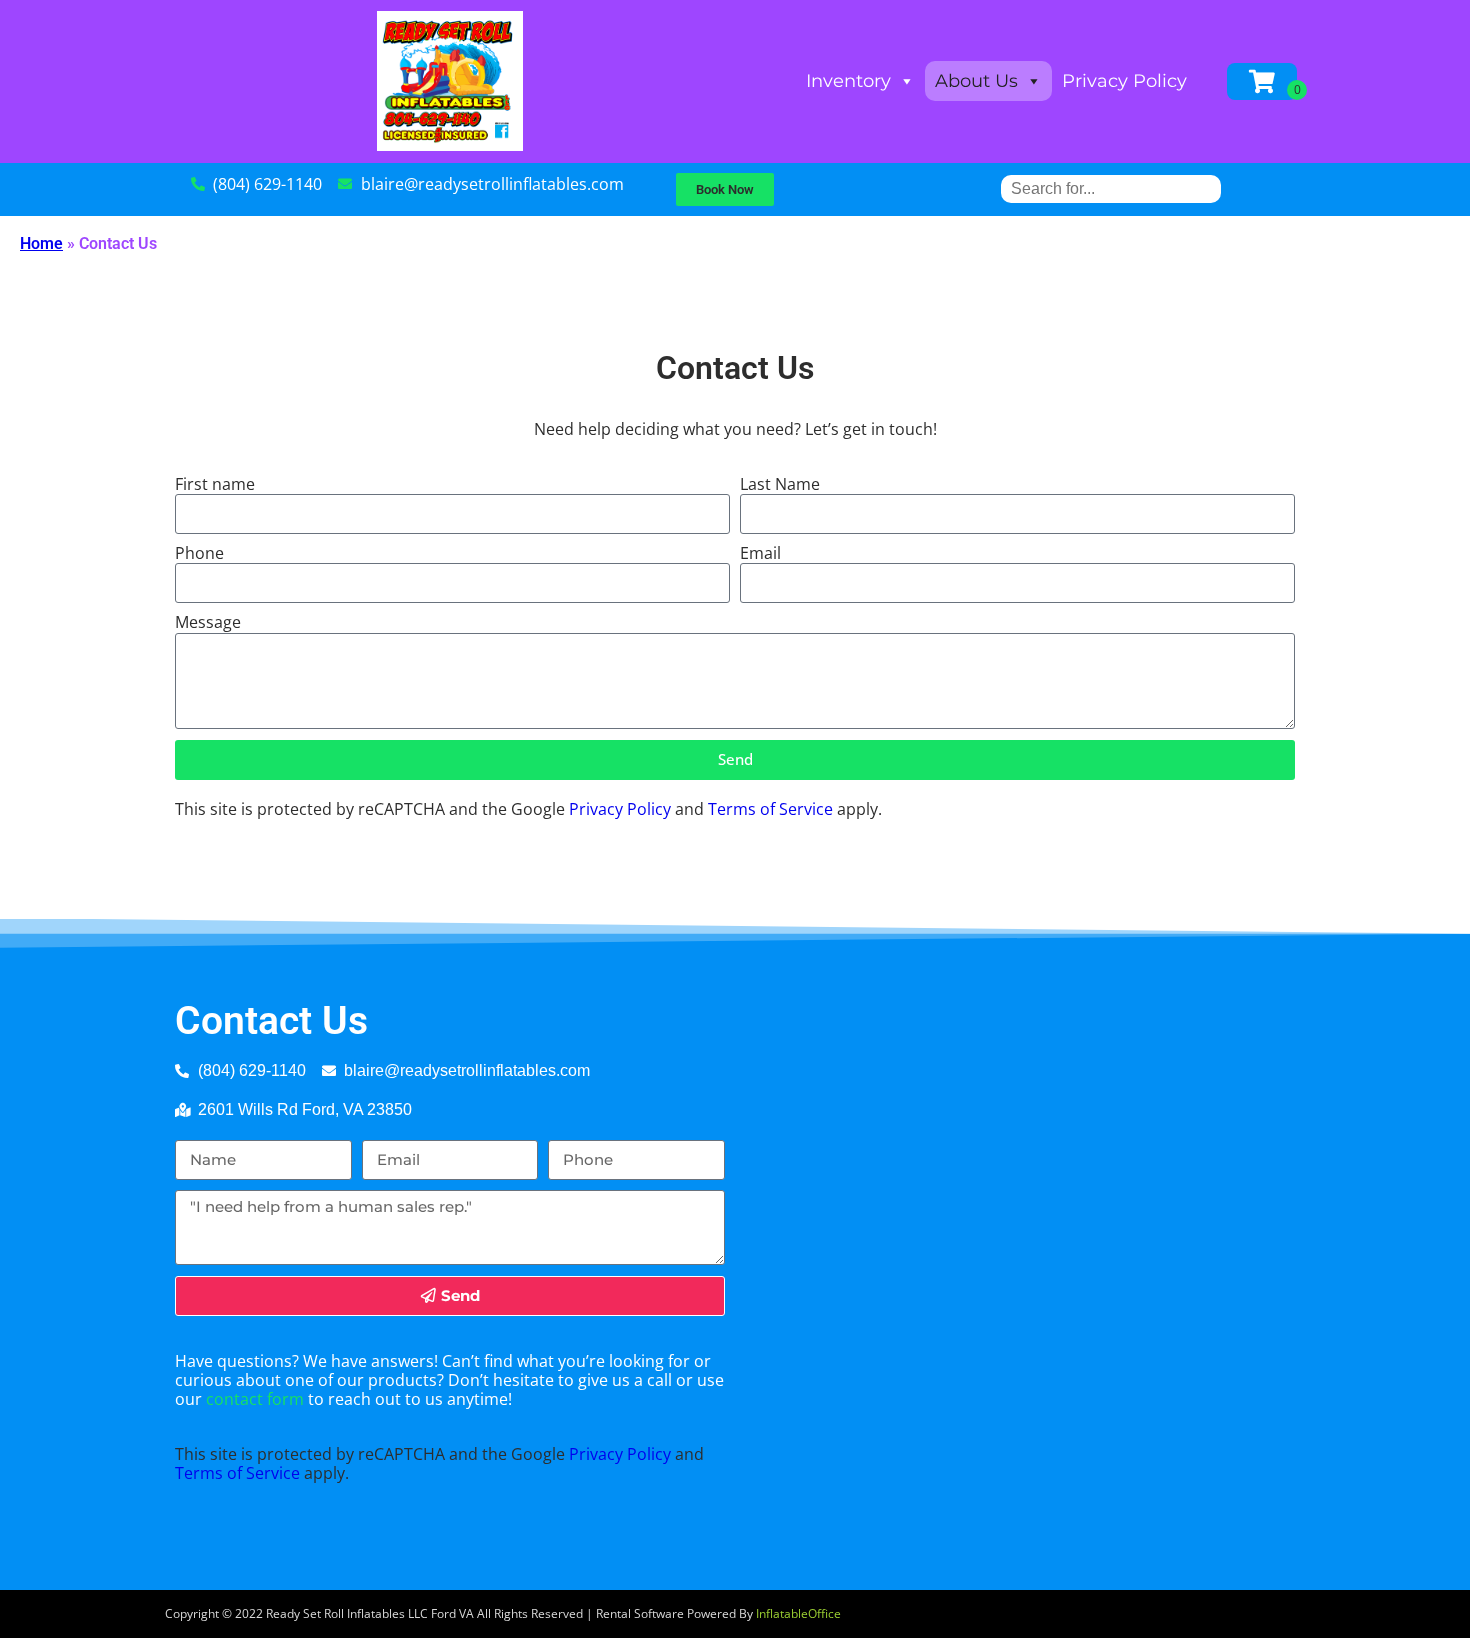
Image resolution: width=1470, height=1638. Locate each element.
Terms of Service (770, 809)
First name (215, 484)
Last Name (780, 484)
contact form (255, 1399)
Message (208, 622)
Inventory (848, 81)
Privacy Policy (1124, 81)
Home (41, 243)
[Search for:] (1111, 188)
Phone (199, 553)
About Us (976, 81)
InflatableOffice (798, 1613)
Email (760, 553)
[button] (725, 189)
